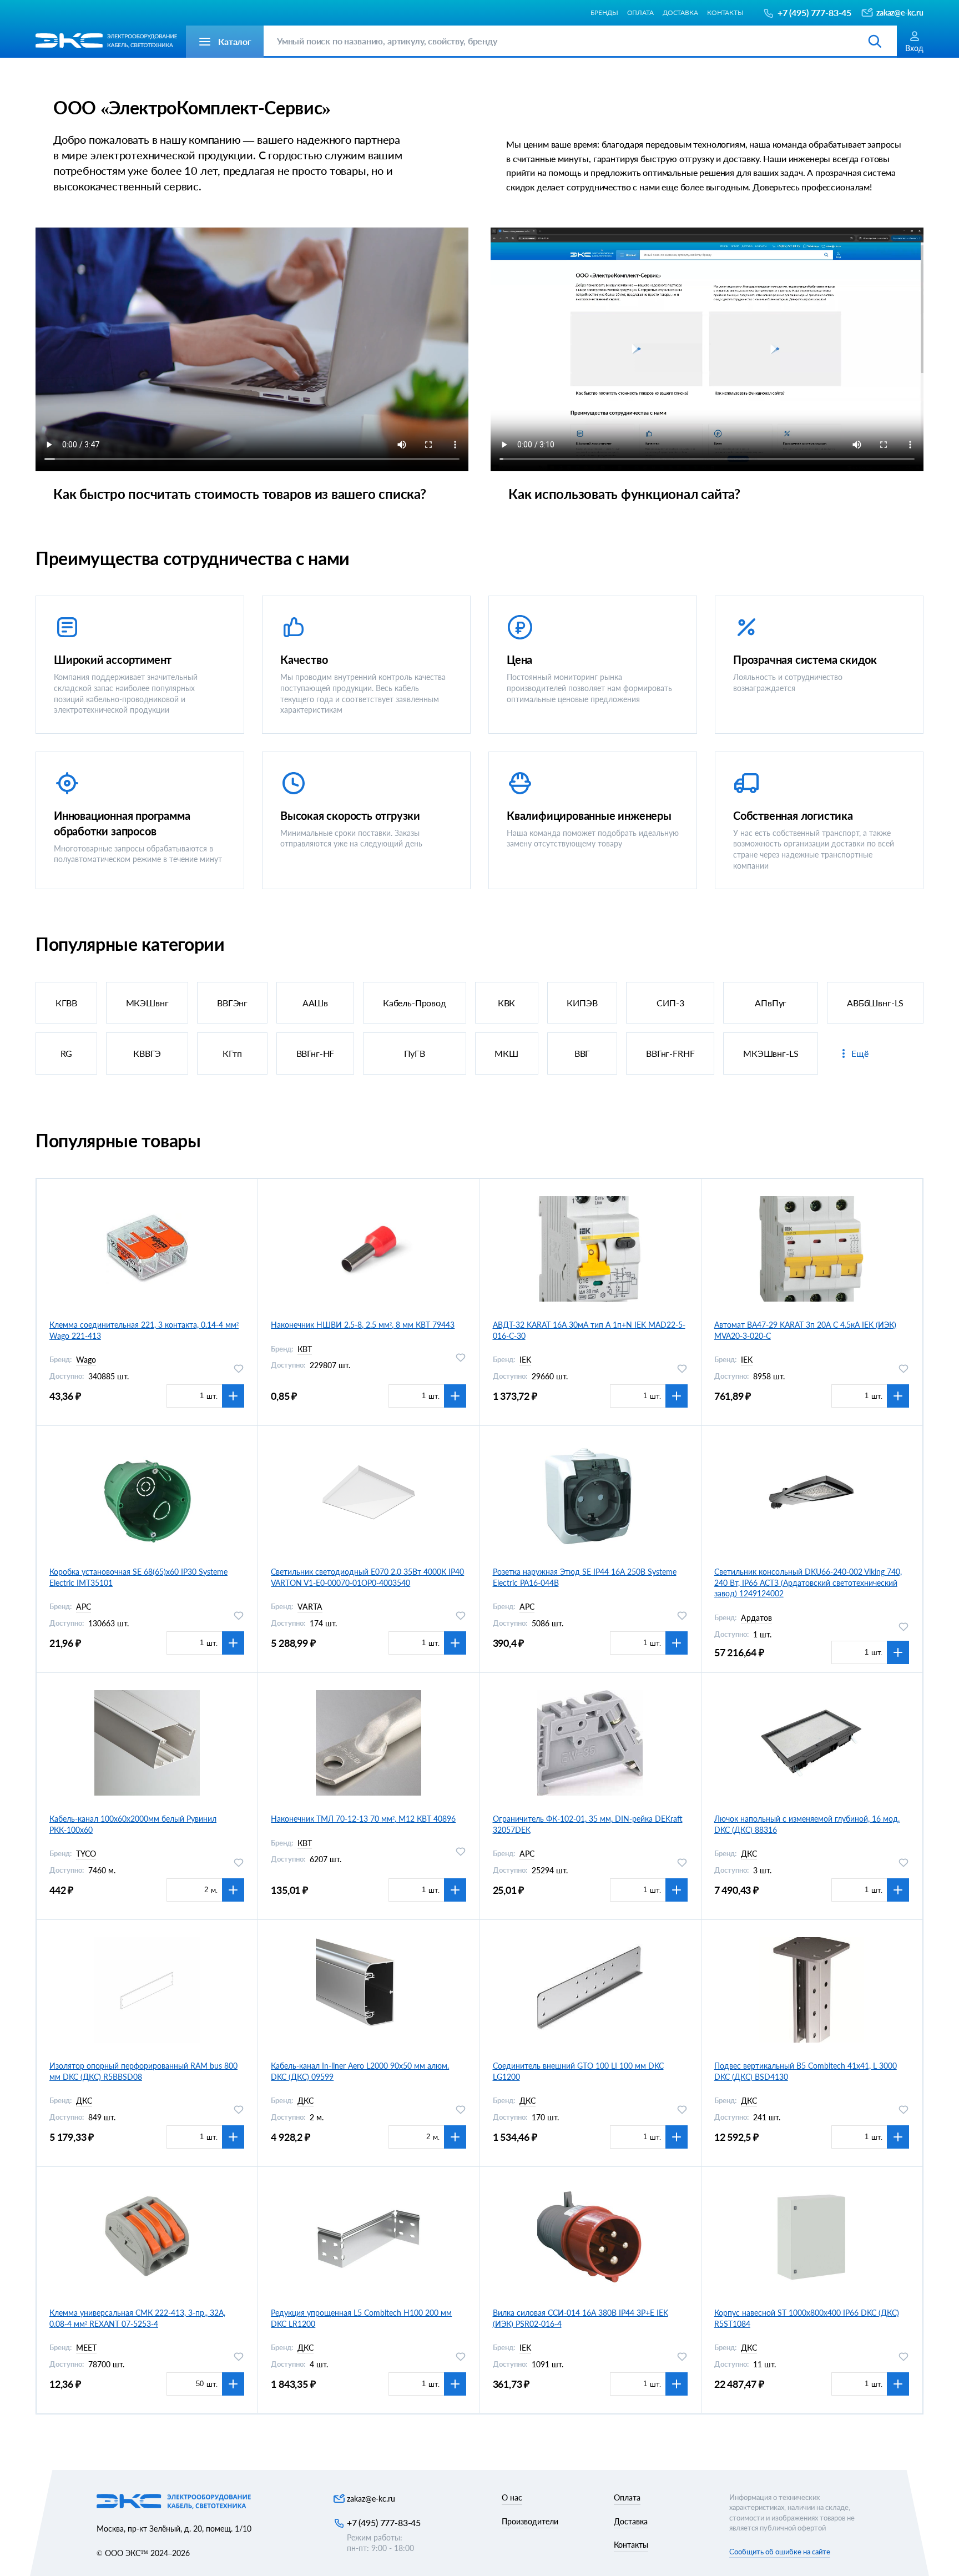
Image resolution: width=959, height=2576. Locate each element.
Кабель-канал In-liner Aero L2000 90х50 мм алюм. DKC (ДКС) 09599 (360, 2071)
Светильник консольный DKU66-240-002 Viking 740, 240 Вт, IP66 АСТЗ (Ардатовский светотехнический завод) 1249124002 (808, 1582)
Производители (530, 2521)
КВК (507, 1003)
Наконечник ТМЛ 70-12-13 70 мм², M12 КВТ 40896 (363, 1819)
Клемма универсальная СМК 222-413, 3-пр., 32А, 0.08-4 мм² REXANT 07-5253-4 (137, 2318)
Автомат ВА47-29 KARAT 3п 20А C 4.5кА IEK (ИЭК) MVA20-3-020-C (805, 1330)
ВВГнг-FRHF (670, 1053)
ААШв (315, 1003)
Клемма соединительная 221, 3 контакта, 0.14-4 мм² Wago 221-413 (144, 1330)
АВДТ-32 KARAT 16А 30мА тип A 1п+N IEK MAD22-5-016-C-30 (589, 1330)
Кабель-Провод (415, 1003)
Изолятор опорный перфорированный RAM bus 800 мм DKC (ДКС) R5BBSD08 (143, 2071)
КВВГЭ (147, 1053)
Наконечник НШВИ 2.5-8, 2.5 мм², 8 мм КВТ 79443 (363, 1325)
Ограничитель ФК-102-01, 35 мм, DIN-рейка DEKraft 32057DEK (588, 1824)
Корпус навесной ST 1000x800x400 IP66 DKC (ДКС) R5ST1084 (807, 2318)
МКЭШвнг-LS (771, 1053)
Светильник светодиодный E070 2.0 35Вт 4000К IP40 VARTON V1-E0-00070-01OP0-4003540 (367, 1577)
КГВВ (66, 1003)
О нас (512, 2497)
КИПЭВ (582, 1003)
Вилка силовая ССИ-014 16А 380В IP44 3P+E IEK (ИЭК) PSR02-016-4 (581, 2318)
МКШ (506, 1053)
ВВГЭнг (232, 1003)
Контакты (725, 12)
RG (67, 1053)
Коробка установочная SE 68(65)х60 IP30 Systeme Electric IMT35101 (138, 1577)
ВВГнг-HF (316, 1053)
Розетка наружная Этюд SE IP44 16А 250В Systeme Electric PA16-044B (585, 1577)
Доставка (680, 12)
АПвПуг (771, 1003)
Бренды (604, 12)
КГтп (232, 1053)
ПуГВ (415, 1053)
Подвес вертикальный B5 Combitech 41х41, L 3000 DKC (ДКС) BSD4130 (806, 2071)
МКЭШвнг (147, 1003)
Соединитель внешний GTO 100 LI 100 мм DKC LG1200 (578, 2071)
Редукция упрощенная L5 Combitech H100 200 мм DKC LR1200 (361, 2318)
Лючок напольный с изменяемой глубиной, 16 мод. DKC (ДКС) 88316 (807, 1824)
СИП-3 (670, 1003)
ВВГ (582, 1053)
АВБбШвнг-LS (875, 1003)
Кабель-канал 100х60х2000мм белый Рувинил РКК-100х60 (133, 1824)
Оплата (640, 12)
